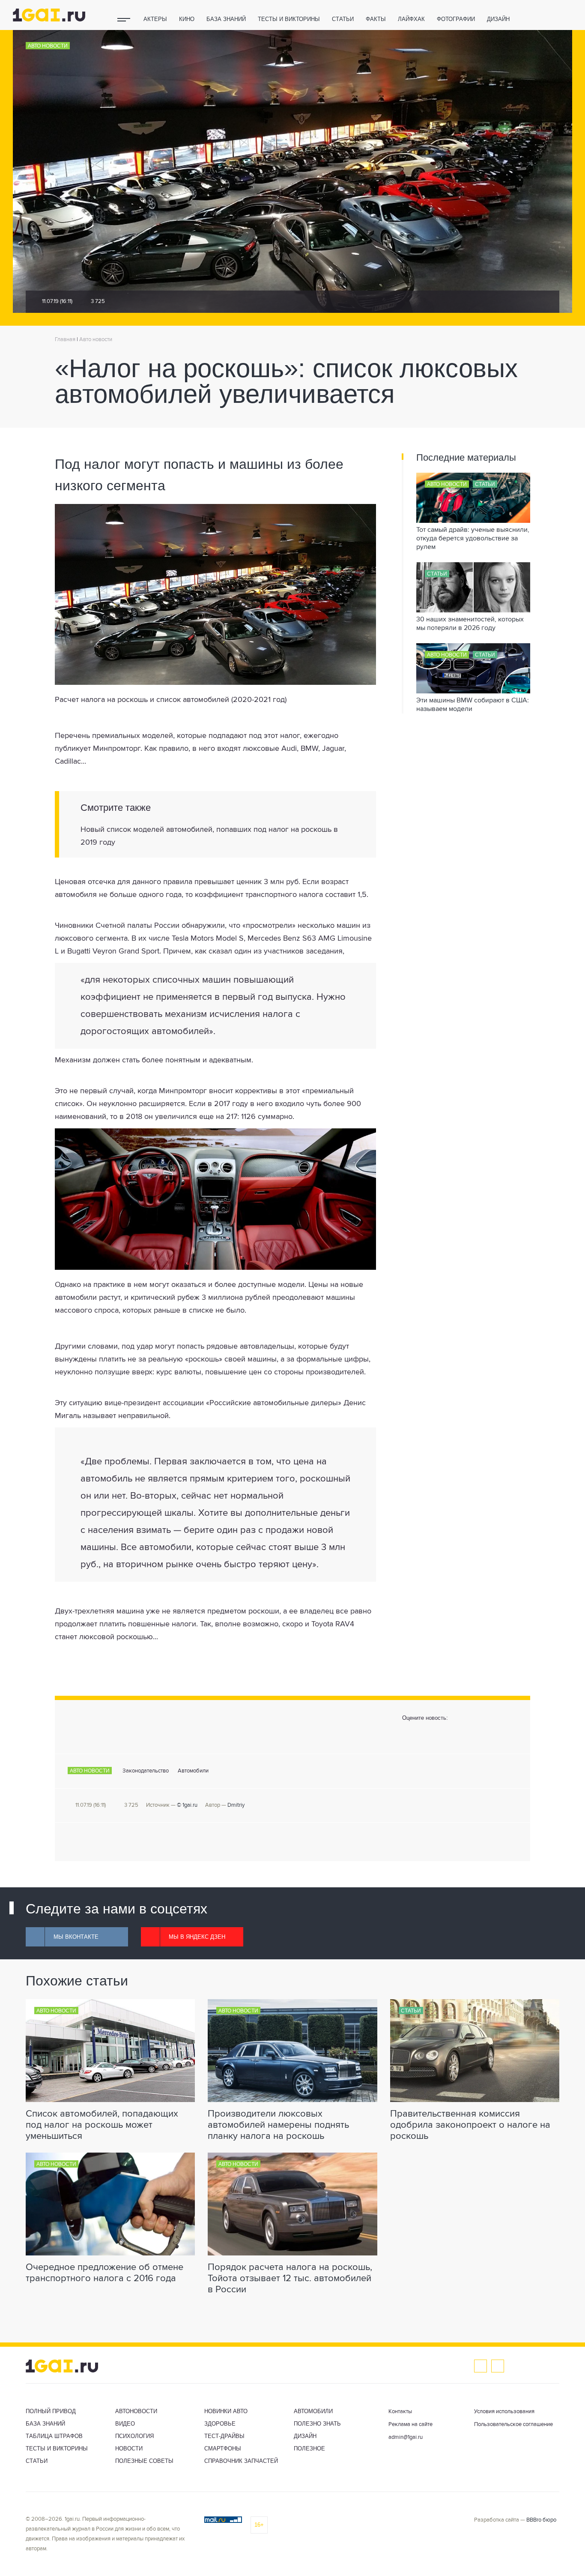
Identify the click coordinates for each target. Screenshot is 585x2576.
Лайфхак (411, 19)
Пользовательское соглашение (513, 2425)
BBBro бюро (541, 2520)
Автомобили (193, 1771)
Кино (187, 19)
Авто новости (48, 46)
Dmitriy (236, 1805)
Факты (376, 19)
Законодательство (146, 1771)
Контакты (400, 2412)
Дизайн (498, 19)
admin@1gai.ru (406, 2437)
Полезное (309, 2449)
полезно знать (317, 2424)
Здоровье (220, 2424)
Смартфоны (223, 2449)
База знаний (226, 19)
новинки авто (226, 2411)
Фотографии (456, 19)
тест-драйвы (224, 2436)
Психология (134, 2436)
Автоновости (136, 2411)
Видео (125, 2424)
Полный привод (51, 2411)
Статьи (343, 19)
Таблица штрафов (54, 2436)
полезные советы (144, 2461)
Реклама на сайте (410, 2425)
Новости (129, 2449)
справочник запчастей (241, 2461)
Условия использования (504, 2412)
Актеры (155, 19)
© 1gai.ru (187, 1805)
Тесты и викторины (289, 19)
